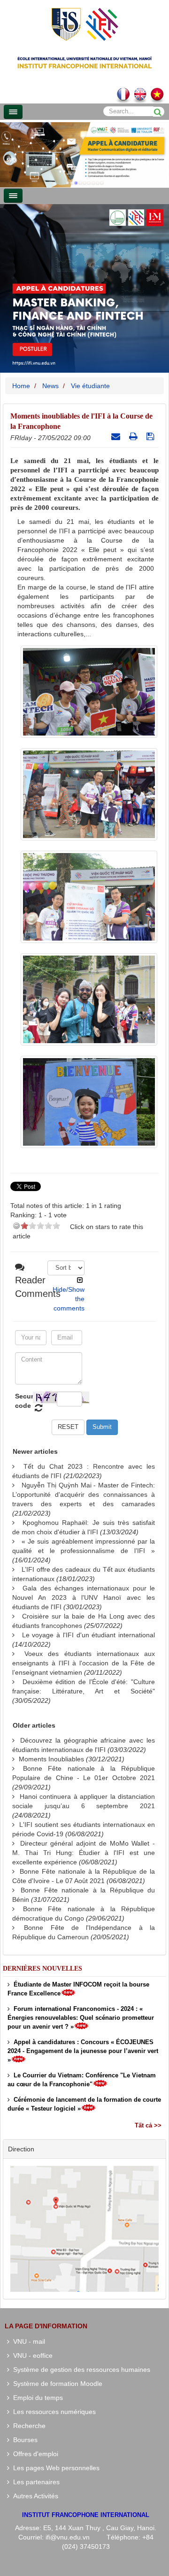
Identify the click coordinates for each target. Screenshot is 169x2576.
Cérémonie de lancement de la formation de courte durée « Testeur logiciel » (84, 2104)
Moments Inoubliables (51, 1759)
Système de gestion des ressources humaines (80, 2370)
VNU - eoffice (31, 2355)
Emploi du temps (36, 2398)
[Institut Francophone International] (84, 24)
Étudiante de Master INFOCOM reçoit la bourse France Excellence (78, 1989)
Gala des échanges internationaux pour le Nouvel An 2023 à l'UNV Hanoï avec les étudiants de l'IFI (84, 1597)
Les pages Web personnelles (54, 2468)
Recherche (27, 2426)
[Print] (134, 436)
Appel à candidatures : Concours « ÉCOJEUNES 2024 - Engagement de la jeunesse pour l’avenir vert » (83, 2051)
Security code (23, 1401)
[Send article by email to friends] (117, 436)
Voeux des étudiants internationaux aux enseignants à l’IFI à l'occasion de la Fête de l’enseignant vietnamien (84, 1663)
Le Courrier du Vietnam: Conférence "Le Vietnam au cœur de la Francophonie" (82, 2080)
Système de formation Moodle (56, 2384)
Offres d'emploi (34, 2454)
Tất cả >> (148, 2125)
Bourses (23, 2440)
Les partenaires (35, 2482)
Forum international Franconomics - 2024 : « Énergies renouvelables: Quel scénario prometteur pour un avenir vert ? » (81, 2018)
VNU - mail (27, 2341)
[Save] (151, 436)
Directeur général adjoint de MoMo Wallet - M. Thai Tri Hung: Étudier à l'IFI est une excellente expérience (84, 1853)
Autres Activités (34, 2496)
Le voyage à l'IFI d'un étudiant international (88, 1635)
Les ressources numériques (53, 2412)
